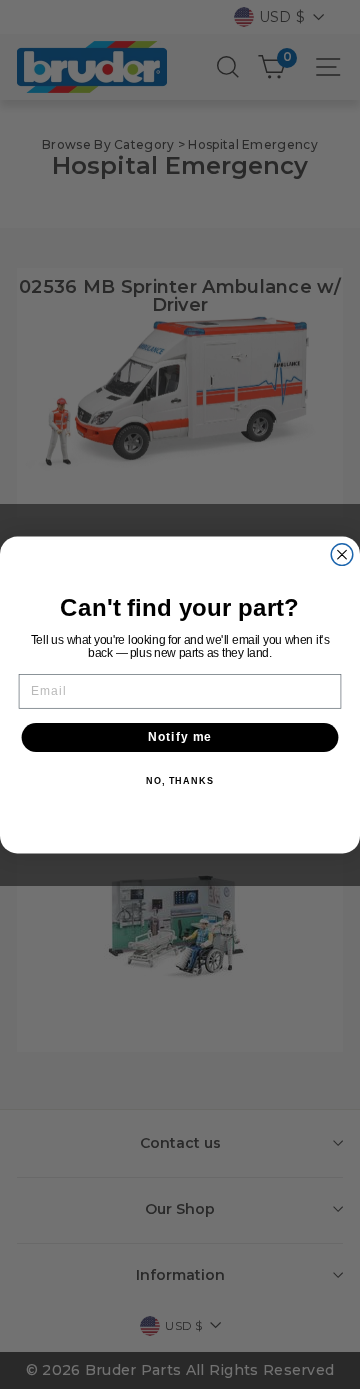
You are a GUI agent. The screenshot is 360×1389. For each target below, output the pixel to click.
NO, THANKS (180, 780)
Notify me (180, 737)
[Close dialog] (342, 554)
